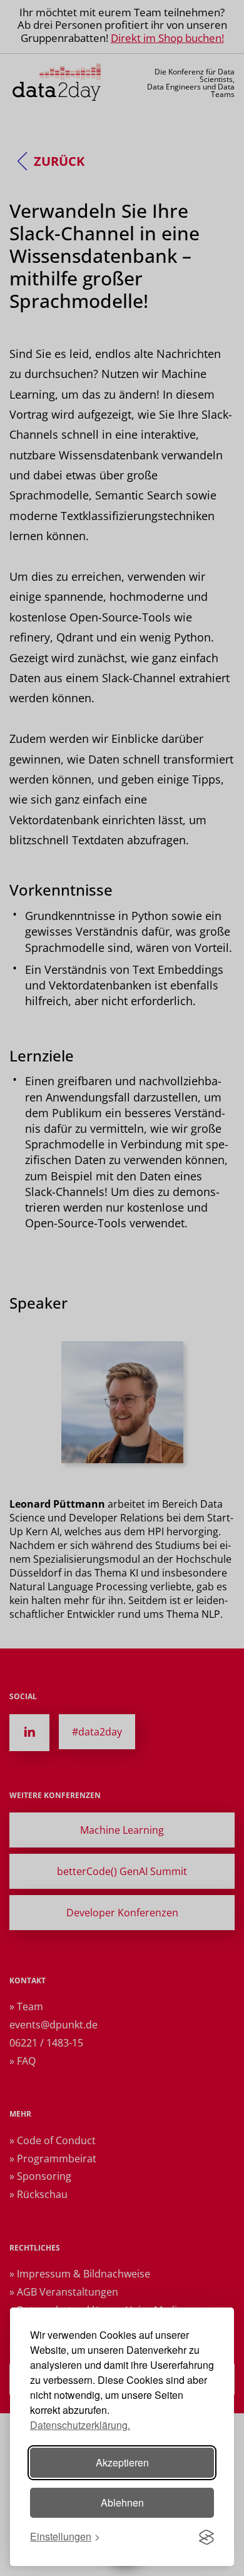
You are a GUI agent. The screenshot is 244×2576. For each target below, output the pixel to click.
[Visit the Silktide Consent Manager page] (206, 2537)
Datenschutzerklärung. (80, 2425)
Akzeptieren (122, 2462)
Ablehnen (122, 2502)
